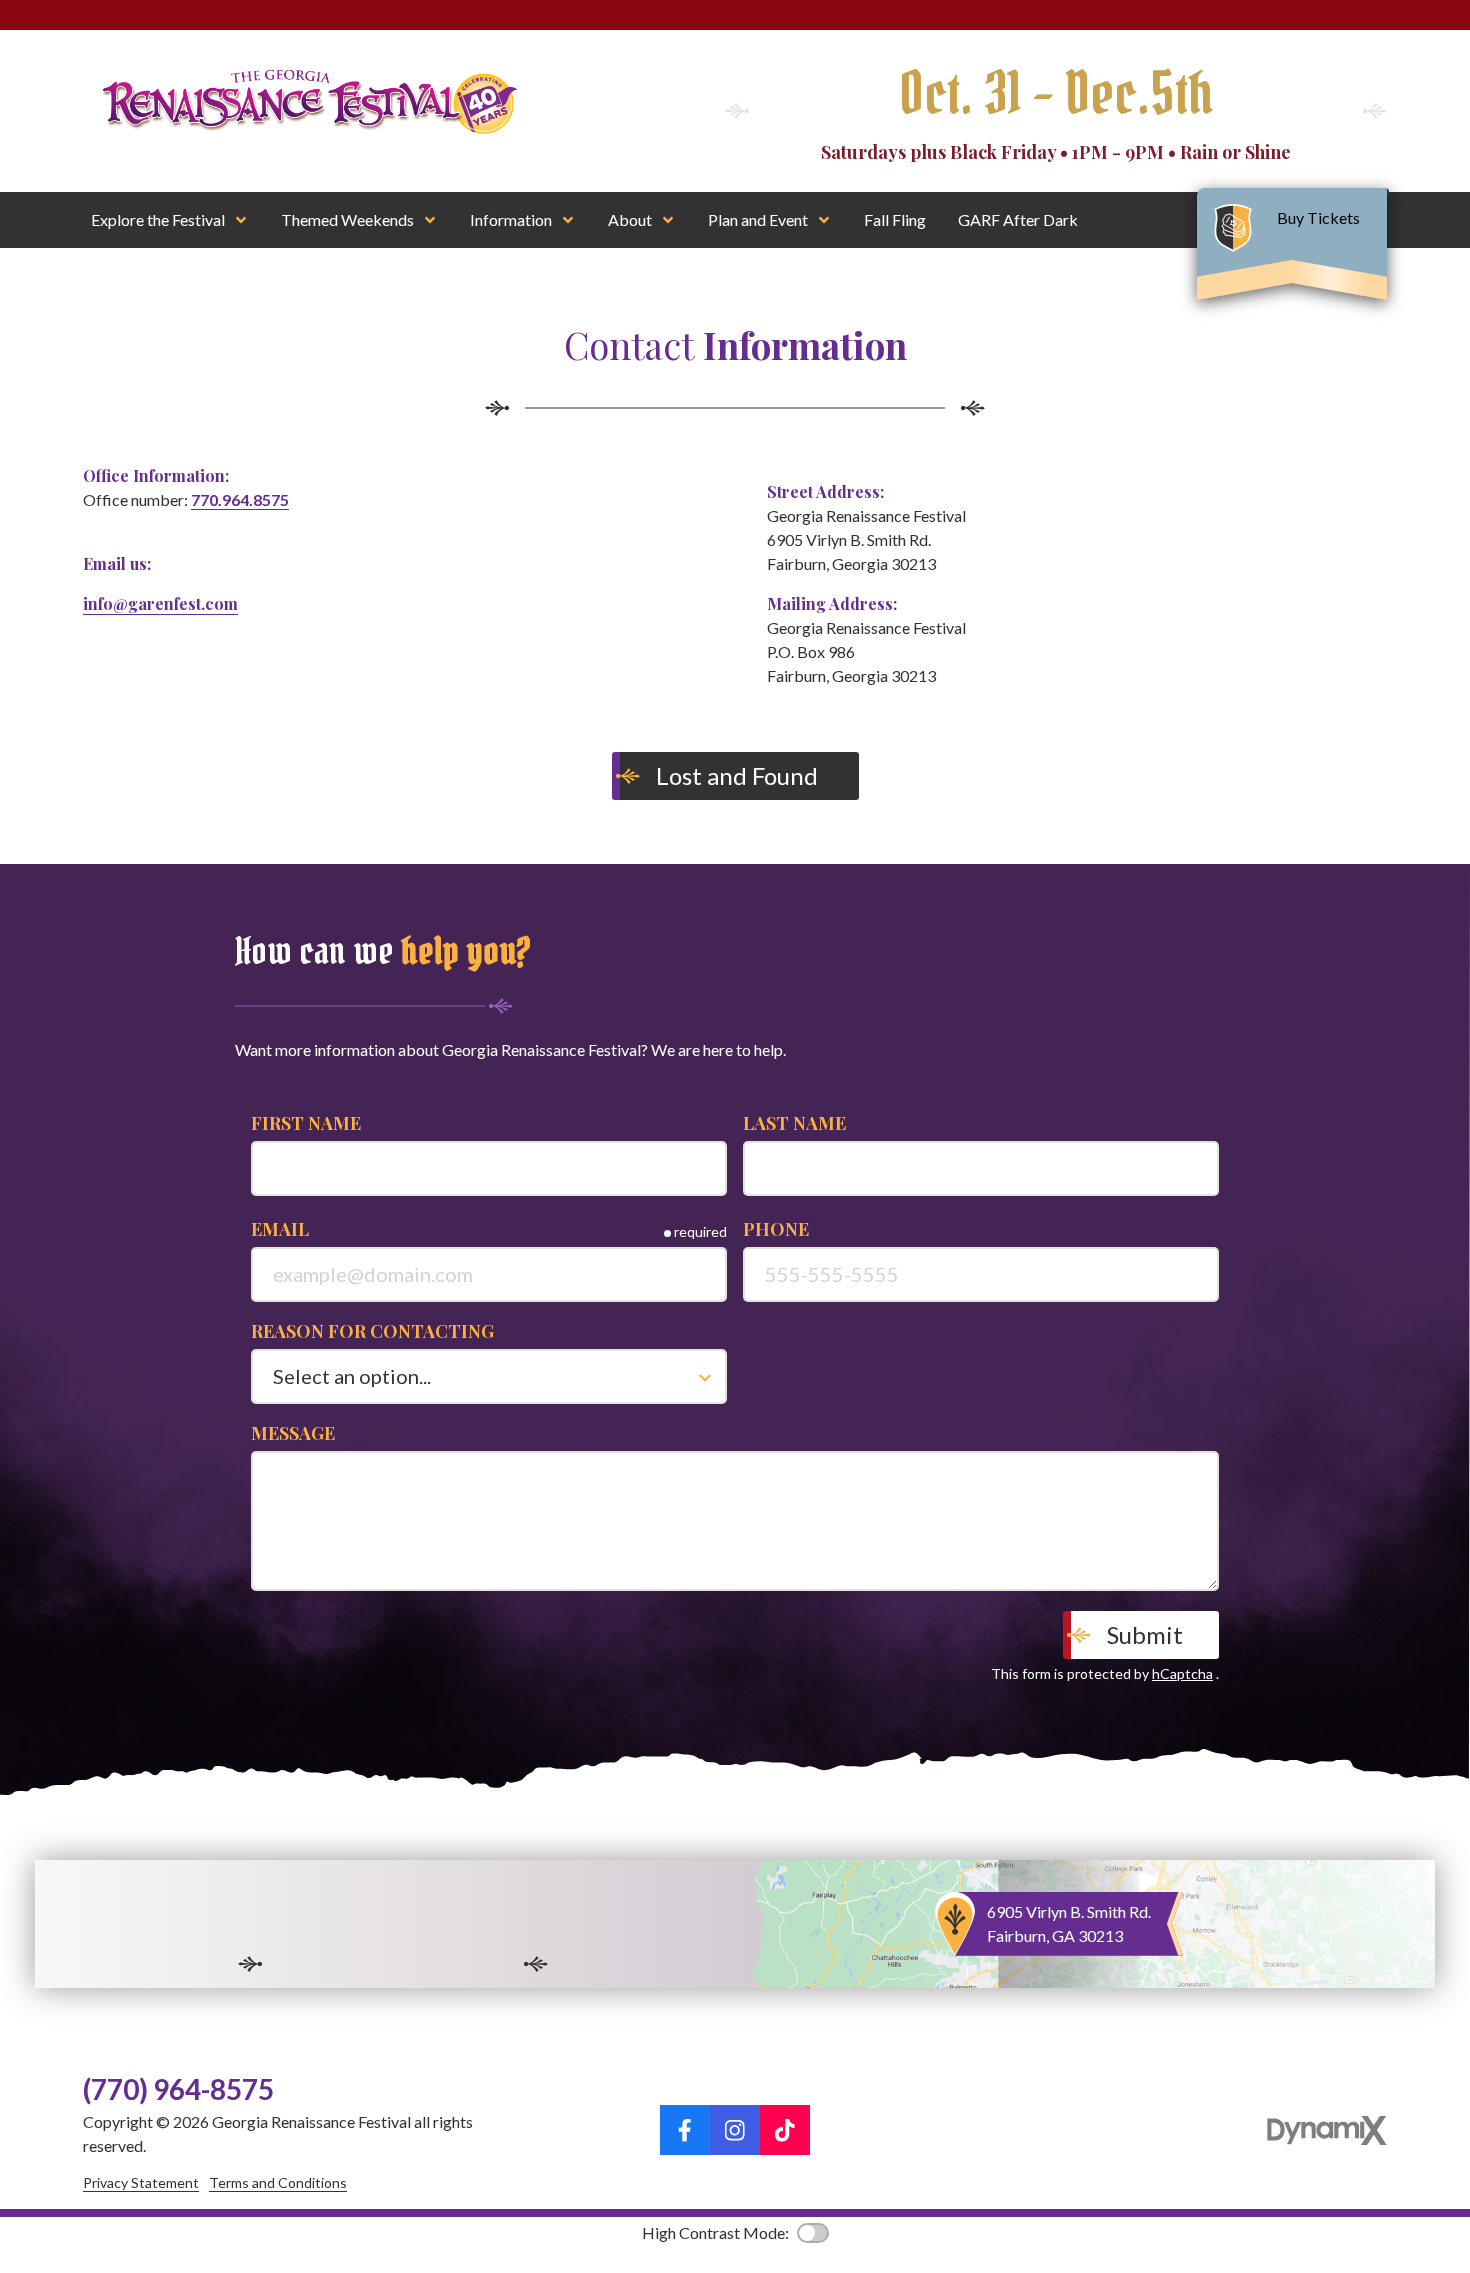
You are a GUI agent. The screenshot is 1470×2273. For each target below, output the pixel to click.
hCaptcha (1182, 1673)
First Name (306, 1123)
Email (280, 1229)
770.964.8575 (240, 499)
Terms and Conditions (278, 2182)
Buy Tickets (1320, 217)
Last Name (794, 1123)
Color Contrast (813, 2233)
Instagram (735, 2130)
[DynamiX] (1327, 2130)
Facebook (685, 2130)
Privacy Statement (141, 2182)
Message (293, 1433)
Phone (776, 1229)
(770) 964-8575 (178, 2089)
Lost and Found (739, 775)
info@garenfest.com (160, 603)
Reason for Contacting (372, 1331)
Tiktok (785, 2130)
